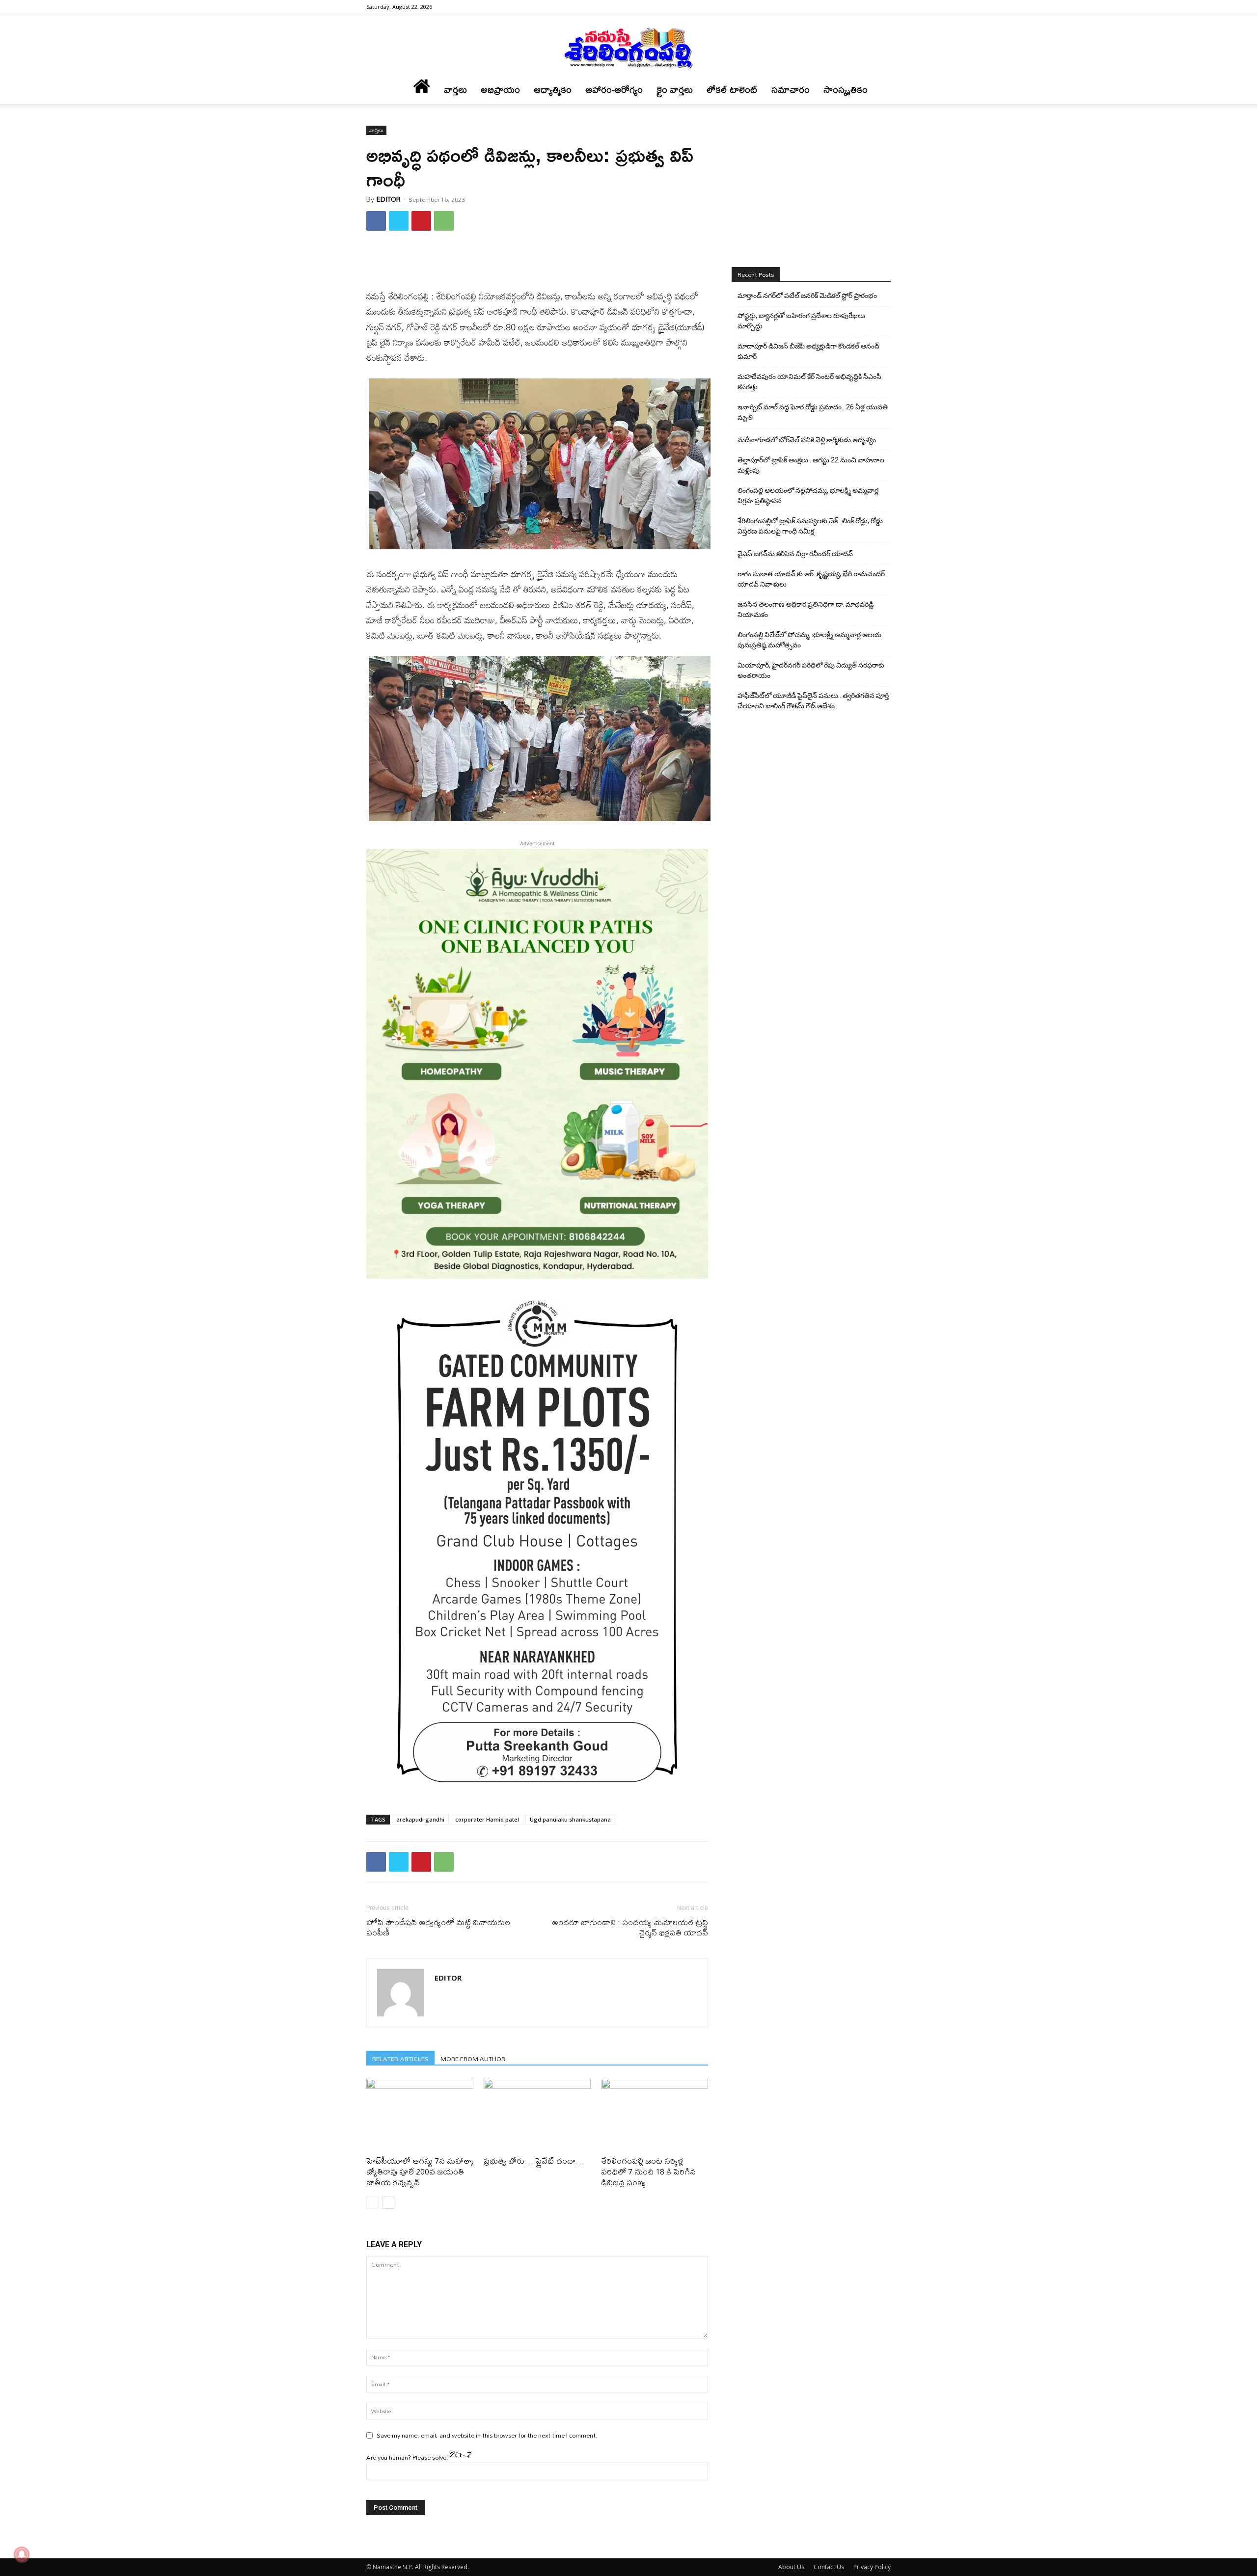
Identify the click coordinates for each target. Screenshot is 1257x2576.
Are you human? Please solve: (408, 2457)
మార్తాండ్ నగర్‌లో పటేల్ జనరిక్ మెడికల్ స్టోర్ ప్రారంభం (807, 295)
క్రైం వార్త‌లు (675, 90)
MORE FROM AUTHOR (473, 2058)
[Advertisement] (537, 264)
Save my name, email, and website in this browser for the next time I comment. (487, 2435)
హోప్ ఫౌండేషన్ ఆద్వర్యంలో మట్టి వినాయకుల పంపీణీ (438, 1927)
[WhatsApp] (444, 221)
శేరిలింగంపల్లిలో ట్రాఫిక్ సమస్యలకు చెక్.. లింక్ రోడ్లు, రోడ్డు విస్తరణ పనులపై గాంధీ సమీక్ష (810, 526)
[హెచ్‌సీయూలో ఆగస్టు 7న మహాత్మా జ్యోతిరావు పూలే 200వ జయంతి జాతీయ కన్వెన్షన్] (420, 2116)
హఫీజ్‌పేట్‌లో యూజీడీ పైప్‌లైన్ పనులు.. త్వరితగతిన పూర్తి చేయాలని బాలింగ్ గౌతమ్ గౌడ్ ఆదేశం (813, 701)
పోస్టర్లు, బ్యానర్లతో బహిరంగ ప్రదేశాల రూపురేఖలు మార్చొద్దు (801, 321)
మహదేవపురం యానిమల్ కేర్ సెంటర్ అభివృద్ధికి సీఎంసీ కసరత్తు (809, 382)
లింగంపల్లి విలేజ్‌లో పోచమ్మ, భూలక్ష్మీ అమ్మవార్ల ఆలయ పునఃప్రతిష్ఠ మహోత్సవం (809, 640)
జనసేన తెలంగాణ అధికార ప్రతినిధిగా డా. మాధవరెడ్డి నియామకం (806, 609)
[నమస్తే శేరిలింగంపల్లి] (628, 47)
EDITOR (389, 199)
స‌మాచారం (791, 90)
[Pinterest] (421, 221)
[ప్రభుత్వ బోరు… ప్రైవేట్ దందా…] (537, 2116)
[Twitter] (399, 221)
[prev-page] (372, 2203)
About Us (791, 2567)
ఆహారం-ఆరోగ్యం (614, 90)
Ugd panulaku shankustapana (570, 1819)
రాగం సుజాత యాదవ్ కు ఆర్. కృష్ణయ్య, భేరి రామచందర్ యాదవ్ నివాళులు (811, 579)
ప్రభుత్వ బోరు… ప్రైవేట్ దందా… (534, 2160)
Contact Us (829, 2567)
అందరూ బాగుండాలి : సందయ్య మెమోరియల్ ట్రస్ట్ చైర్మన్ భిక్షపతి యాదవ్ (630, 1927)
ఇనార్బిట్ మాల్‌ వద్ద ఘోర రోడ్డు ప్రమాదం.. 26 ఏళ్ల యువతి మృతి (813, 412)
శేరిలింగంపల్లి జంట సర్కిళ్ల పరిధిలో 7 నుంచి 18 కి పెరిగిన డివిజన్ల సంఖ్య (648, 2171)
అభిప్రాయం (500, 90)
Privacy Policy (872, 2567)
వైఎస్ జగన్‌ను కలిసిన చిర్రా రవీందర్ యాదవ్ (795, 554)
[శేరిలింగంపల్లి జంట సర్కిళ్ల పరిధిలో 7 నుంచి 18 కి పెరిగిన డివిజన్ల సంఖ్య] (655, 2116)
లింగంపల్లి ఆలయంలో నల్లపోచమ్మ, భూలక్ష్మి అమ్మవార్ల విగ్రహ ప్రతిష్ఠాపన (808, 496)
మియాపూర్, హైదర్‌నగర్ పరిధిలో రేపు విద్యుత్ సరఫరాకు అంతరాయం (811, 670)
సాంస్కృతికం (846, 90)
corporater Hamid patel (487, 1819)
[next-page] (388, 2203)
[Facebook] (883, 7)
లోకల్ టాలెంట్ (732, 90)
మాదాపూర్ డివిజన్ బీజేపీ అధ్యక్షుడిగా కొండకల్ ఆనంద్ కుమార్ (808, 351)
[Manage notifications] (22, 2554)
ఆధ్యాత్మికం (553, 90)
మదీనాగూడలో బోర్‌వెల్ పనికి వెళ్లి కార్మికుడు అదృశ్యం (807, 440)
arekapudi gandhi (420, 1819)
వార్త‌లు (455, 90)
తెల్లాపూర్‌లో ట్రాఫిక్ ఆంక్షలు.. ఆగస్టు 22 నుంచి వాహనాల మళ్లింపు (811, 465)
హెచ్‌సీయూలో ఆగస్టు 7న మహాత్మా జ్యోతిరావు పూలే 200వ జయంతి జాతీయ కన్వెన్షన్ (420, 2171)
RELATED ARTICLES (400, 2058)
